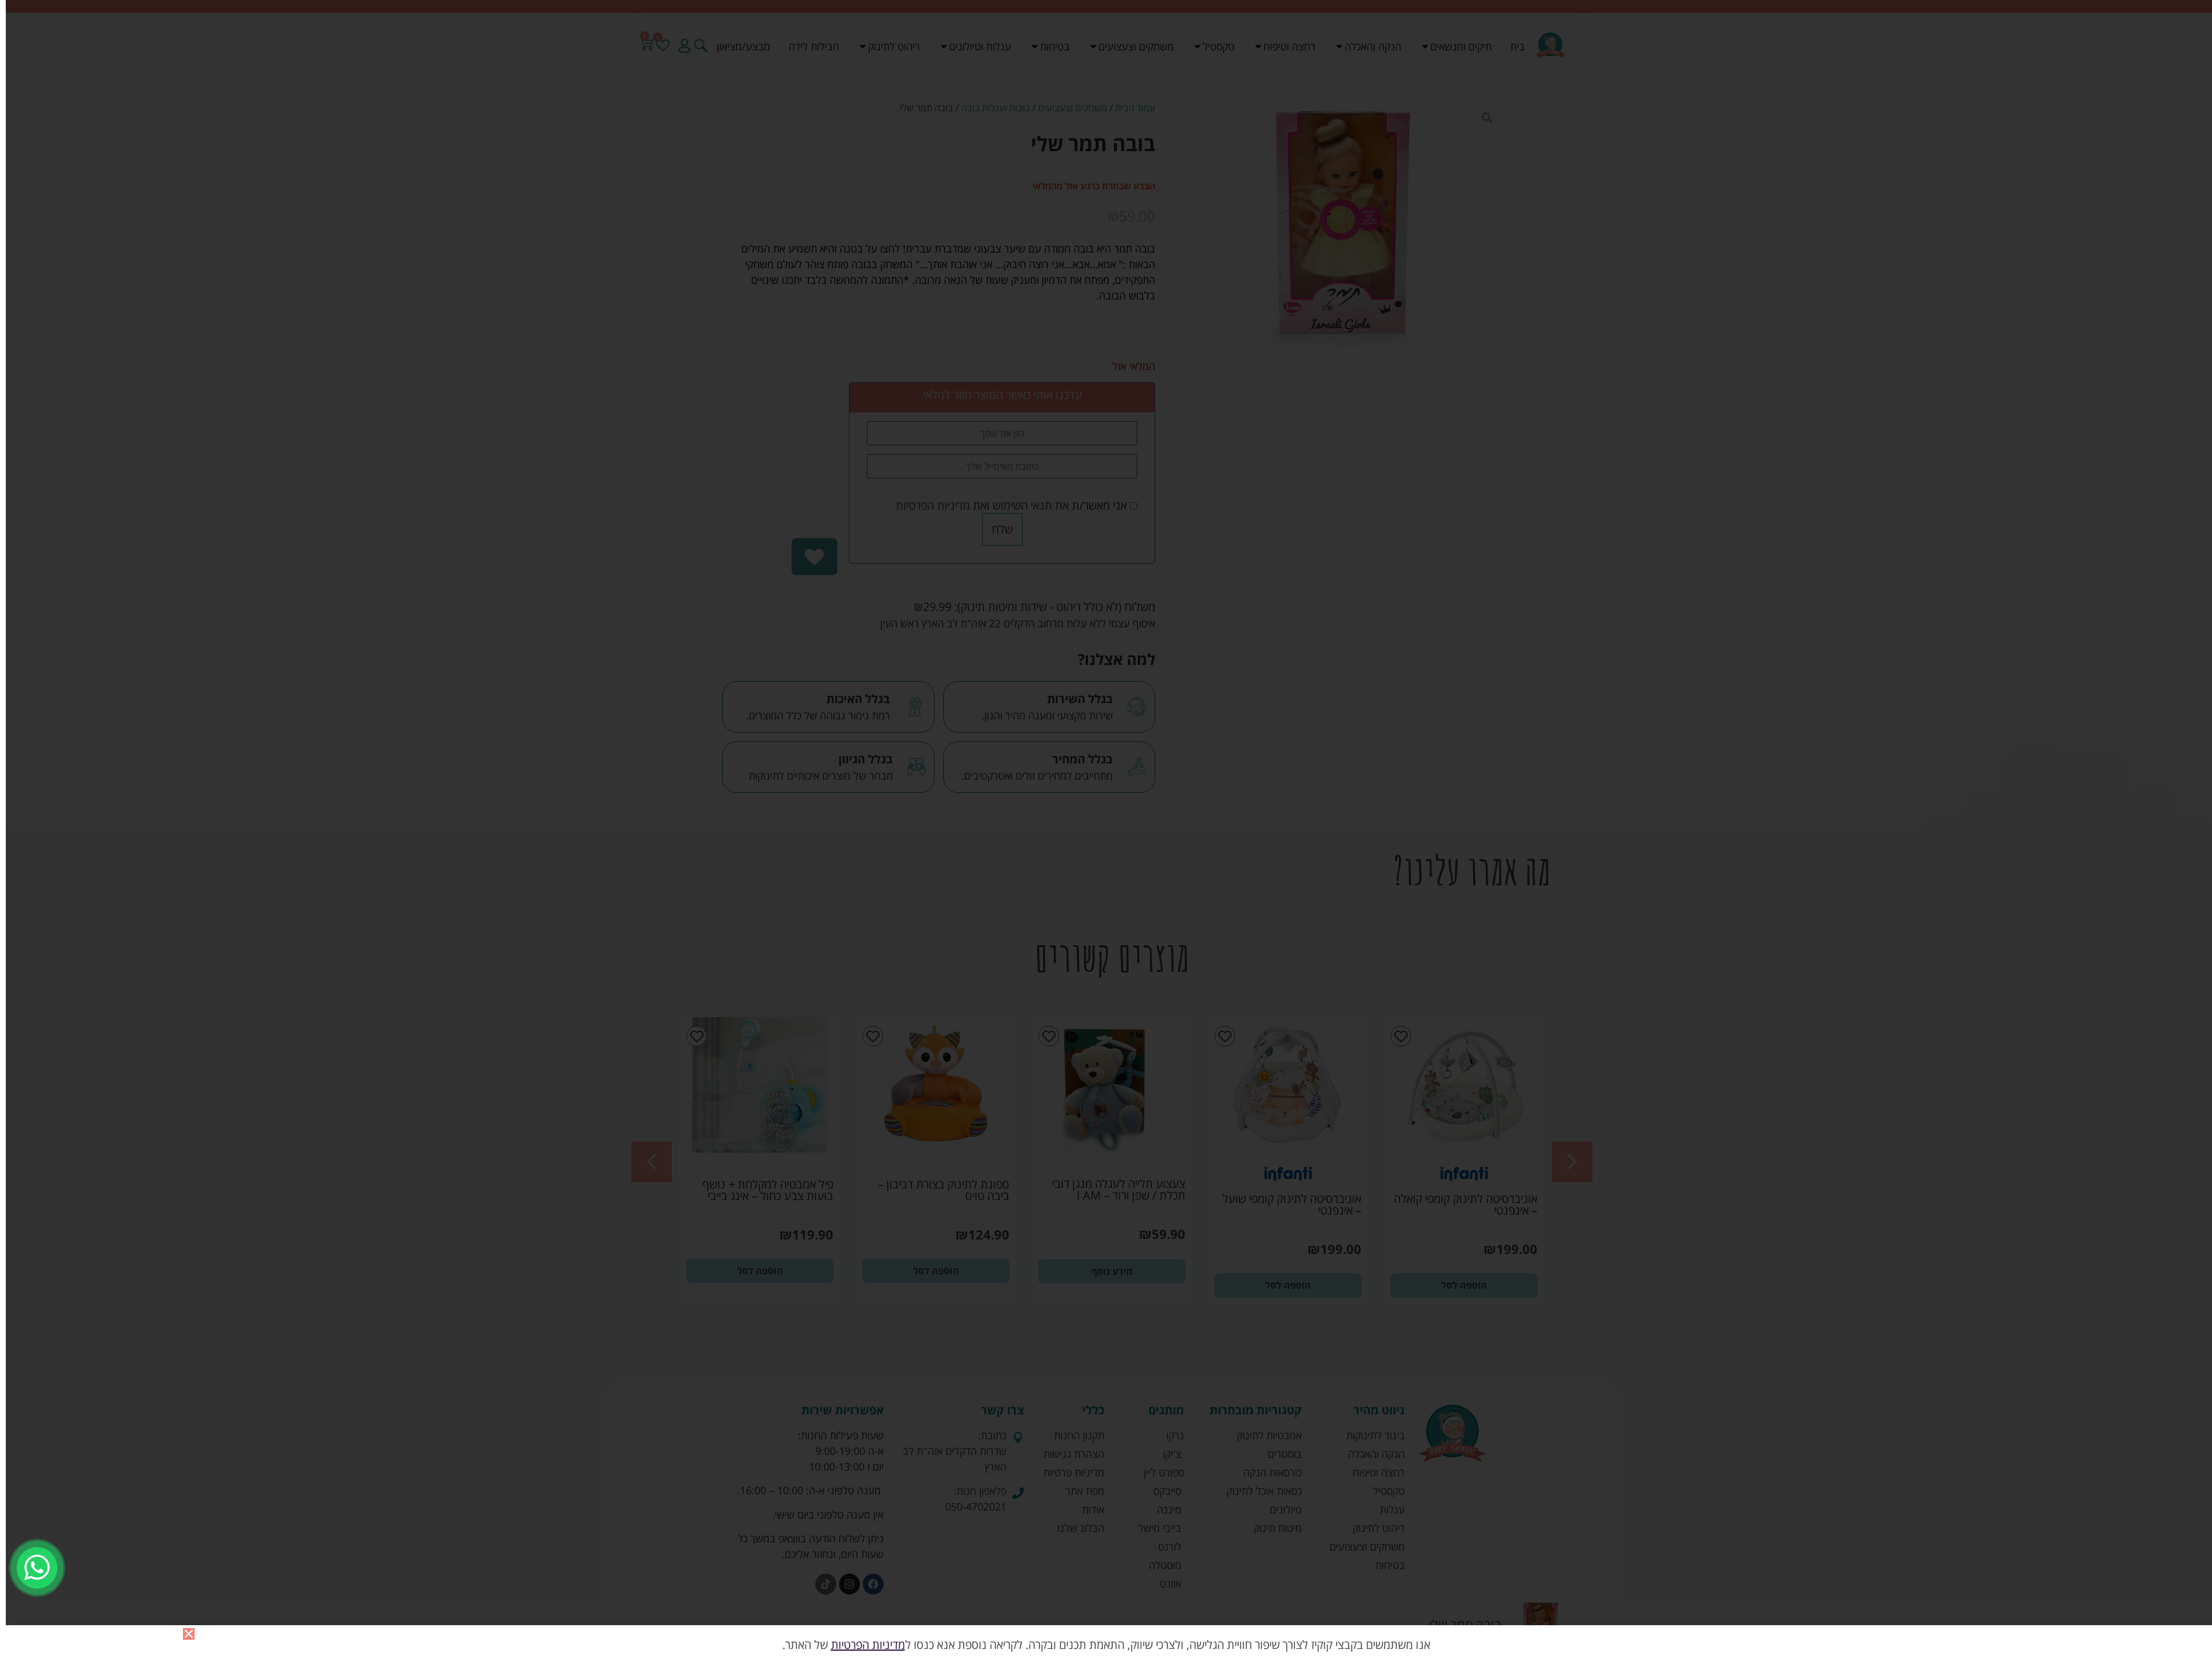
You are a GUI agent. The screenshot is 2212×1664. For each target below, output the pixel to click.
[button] (189, 1634)
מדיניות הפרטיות (868, 1645)
